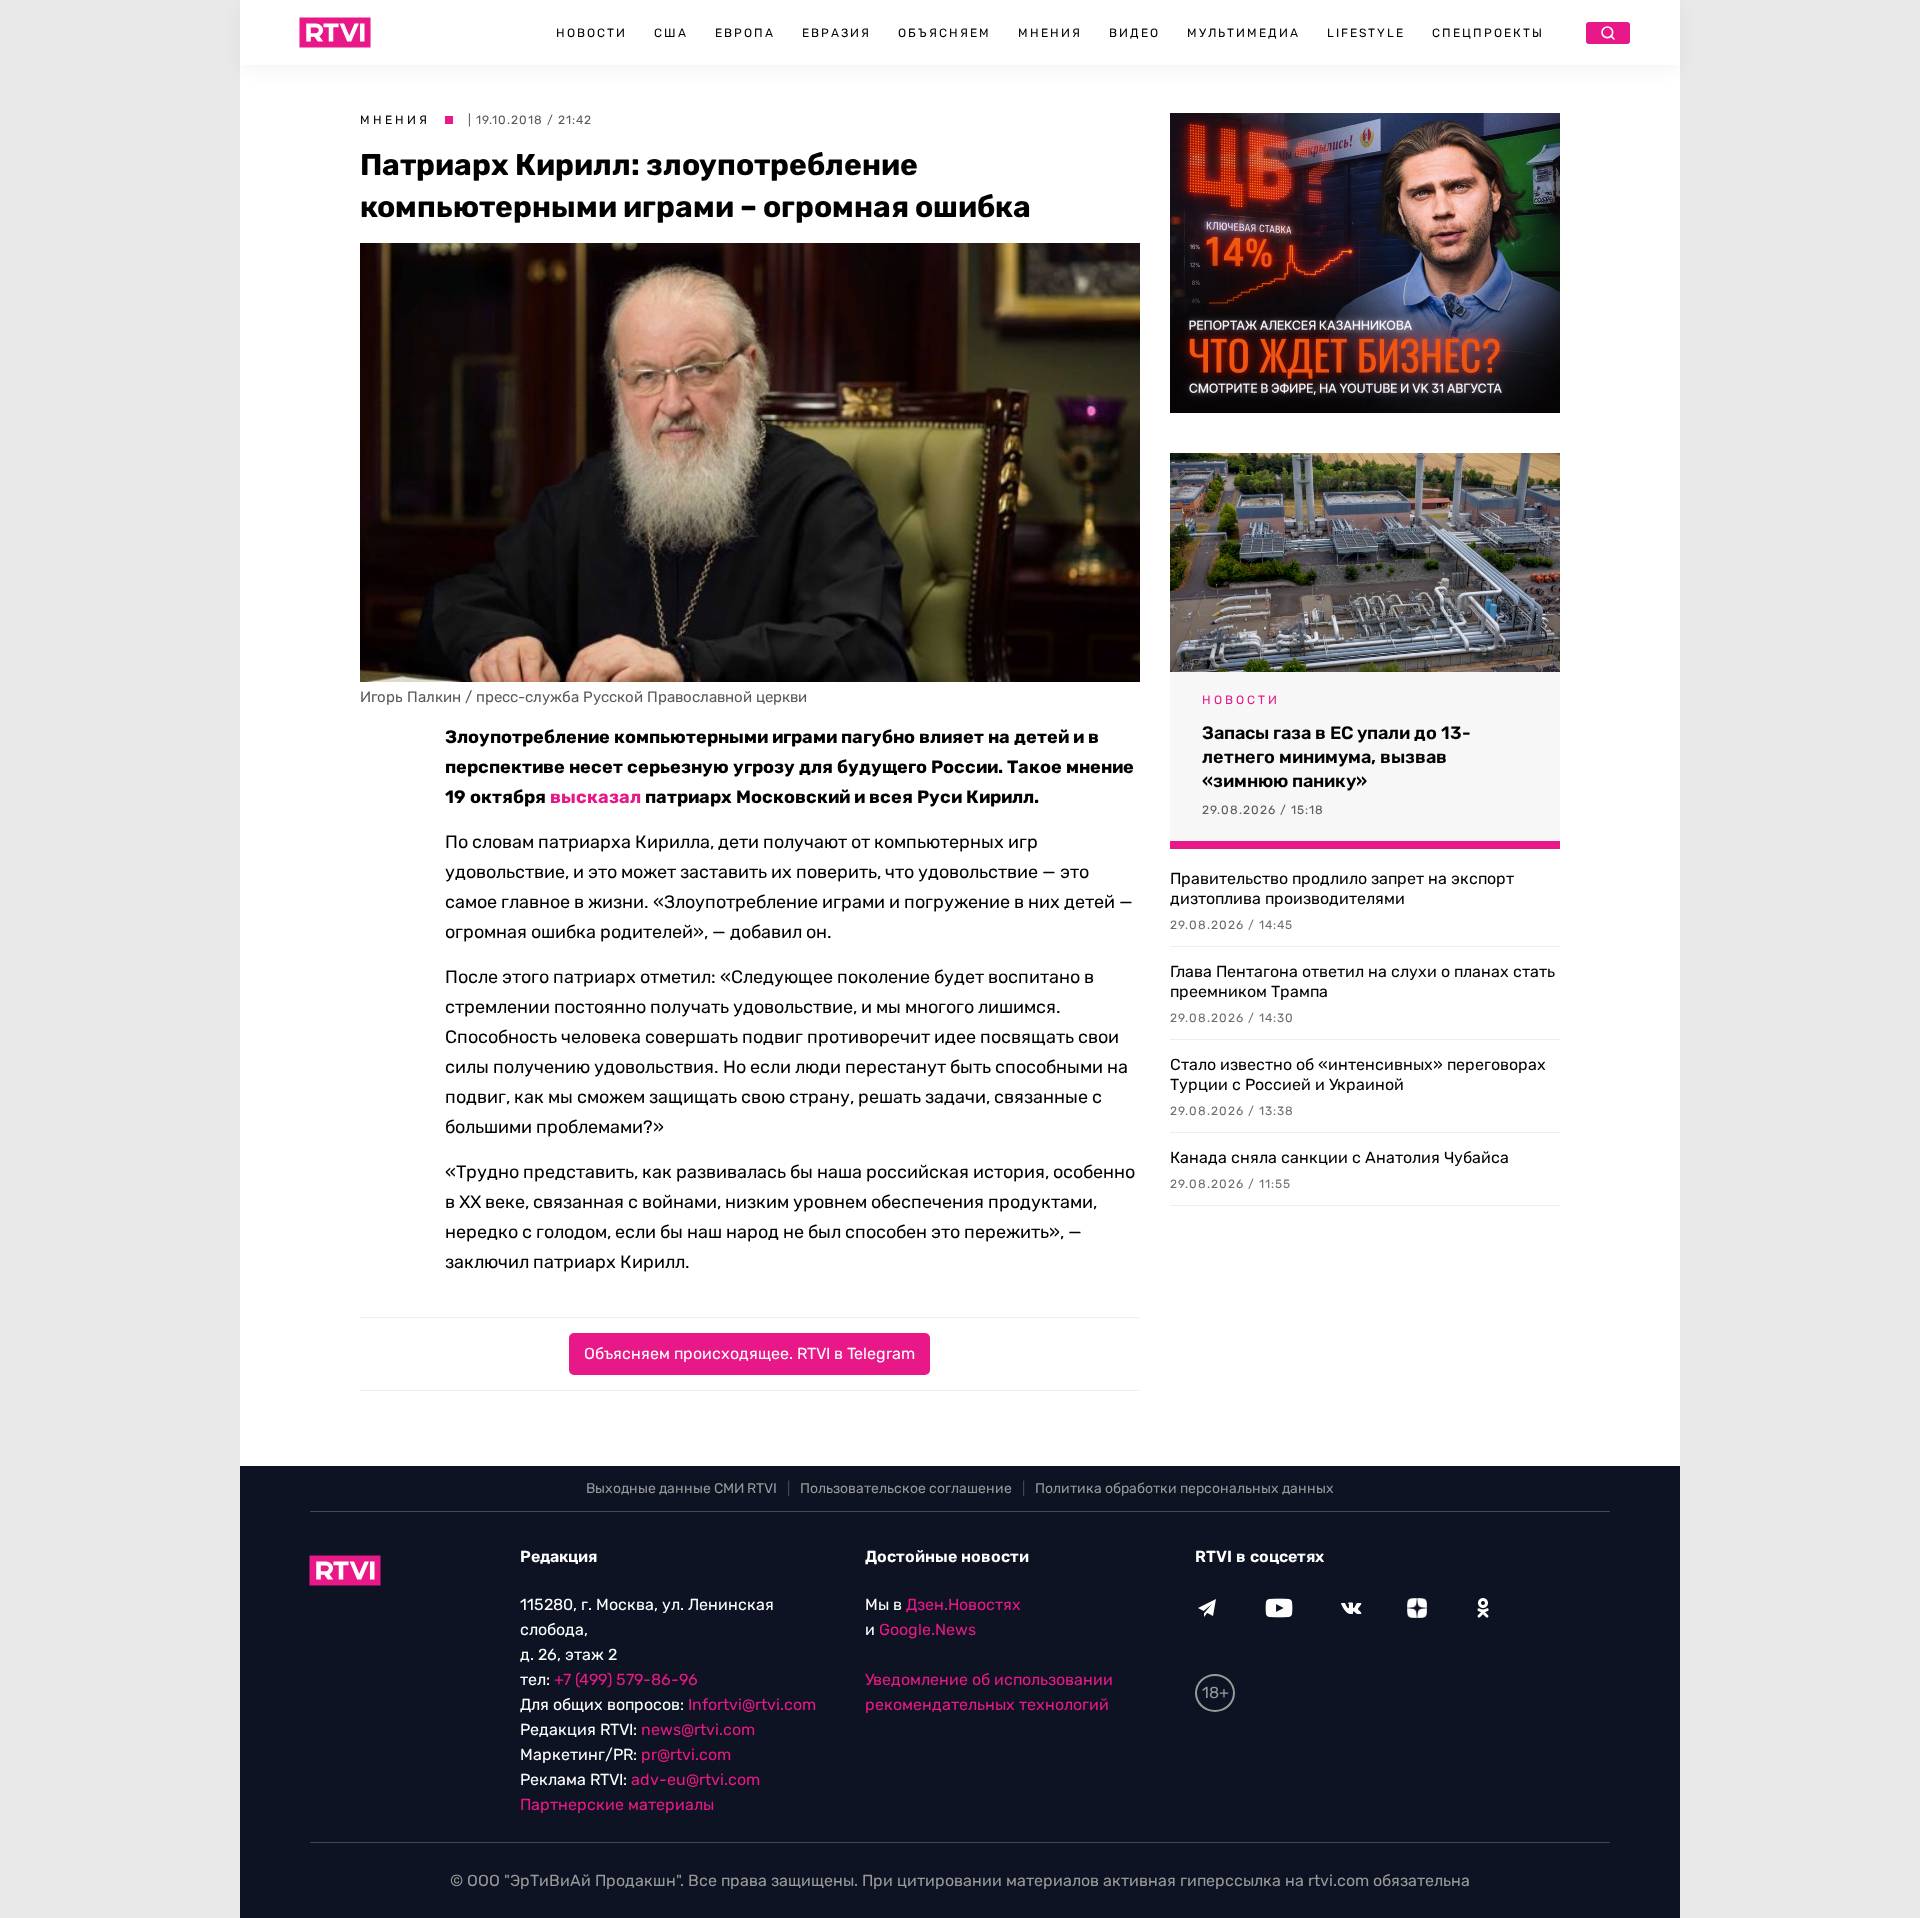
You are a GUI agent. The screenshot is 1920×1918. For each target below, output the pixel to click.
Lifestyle (1366, 33)
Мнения (1050, 33)
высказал (595, 797)
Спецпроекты (1488, 33)
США (671, 33)
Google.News (927, 1629)
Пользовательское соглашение (906, 1488)
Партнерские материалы (617, 1804)
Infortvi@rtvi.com (752, 1704)
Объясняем (944, 33)
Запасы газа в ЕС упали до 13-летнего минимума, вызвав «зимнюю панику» (1336, 757)
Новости (591, 33)
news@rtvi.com (698, 1729)
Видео (1134, 33)
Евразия (836, 33)
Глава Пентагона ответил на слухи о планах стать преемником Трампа (1362, 981)
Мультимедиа (1243, 33)
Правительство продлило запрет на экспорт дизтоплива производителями (1342, 888)
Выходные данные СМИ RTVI (681, 1488)
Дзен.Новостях (963, 1604)
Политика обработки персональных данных (1184, 1488)
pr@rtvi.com (686, 1754)
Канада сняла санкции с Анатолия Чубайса (1339, 1157)
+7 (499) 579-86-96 (626, 1679)
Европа (745, 33)
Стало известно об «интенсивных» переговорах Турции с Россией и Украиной (1358, 1074)
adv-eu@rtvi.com (695, 1779)
